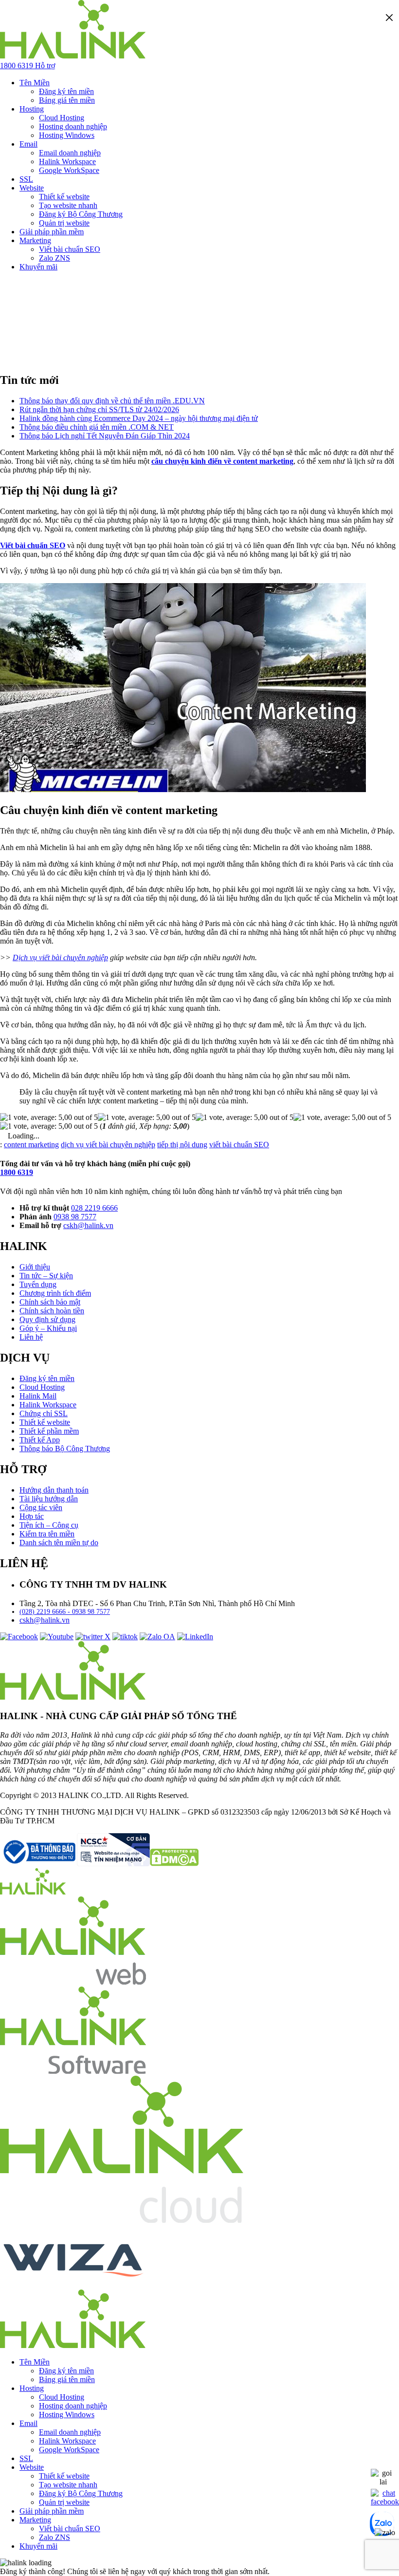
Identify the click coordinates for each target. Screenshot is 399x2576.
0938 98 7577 (75, 1217)
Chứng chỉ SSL (44, 1413)
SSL (26, 179)
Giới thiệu (35, 1267)
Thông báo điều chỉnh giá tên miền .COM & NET (97, 427)
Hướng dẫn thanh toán (54, 1490)
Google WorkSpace (69, 170)
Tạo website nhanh (68, 205)
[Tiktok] (125, 1637)
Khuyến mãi (38, 267)
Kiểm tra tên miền (47, 1534)
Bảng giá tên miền (67, 100)
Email (28, 144)
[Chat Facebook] (385, 2502)
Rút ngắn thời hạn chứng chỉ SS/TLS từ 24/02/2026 (99, 409)
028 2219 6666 (94, 1208)
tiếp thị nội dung (182, 1145)
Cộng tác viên (41, 1507)
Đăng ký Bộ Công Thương (81, 214)
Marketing (35, 240)
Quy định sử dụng (47, 1319)
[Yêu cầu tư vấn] (383, 2482)
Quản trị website (64, 223)
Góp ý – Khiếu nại (48, 1328)
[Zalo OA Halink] (157, 1637)
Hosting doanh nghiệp (73, 126)
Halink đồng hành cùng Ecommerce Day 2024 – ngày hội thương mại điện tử (139, 418)
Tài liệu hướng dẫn (49, 1499)
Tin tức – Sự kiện (46, 1276)
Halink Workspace (67, 161)
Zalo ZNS (54, 258)
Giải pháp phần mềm (52, 232)
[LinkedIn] (195, 1637)
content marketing (31, 1145)
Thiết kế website (64, 197)
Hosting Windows (67, 135)
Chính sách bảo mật (50, 1302)
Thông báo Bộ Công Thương (65, 1449)
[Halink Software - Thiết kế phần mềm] (73, 2071)
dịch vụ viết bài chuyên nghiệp (108, 1145)
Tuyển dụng (38, 1284)
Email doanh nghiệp (70, 153)
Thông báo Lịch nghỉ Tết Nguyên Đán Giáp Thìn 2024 (105, 436)
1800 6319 (17, 1172)
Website (32, 188)
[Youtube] (57, 1637)
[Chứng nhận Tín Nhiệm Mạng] (75, 1864)
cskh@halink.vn (88, 1225)
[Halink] (33, 1892)
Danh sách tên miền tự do (59, 1543)
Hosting (32, 109)
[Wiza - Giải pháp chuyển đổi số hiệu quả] (73, 2285)
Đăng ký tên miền (66, 91)
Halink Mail (38, 1396)
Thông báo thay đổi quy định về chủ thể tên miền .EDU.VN (112, 401)
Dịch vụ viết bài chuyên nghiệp (60, 957)
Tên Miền (35, 83)
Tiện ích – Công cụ (49, 1525)
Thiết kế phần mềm (49, 1431)
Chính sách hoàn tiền (52, 1311)
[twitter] (93, 1637)
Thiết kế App (40, 1440)
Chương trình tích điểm (55, 1293)
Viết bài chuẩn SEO (70, 249)
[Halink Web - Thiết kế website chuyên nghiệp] (73, 1982)
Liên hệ (31, 1337)
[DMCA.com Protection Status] (174, 1864)
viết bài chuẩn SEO (239, 1145)
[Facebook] (19, 1637)
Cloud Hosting (62, 118)
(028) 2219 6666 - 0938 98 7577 (65, 1612)
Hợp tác (32, 1516)
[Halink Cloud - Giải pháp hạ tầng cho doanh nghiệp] (122, 2220)
